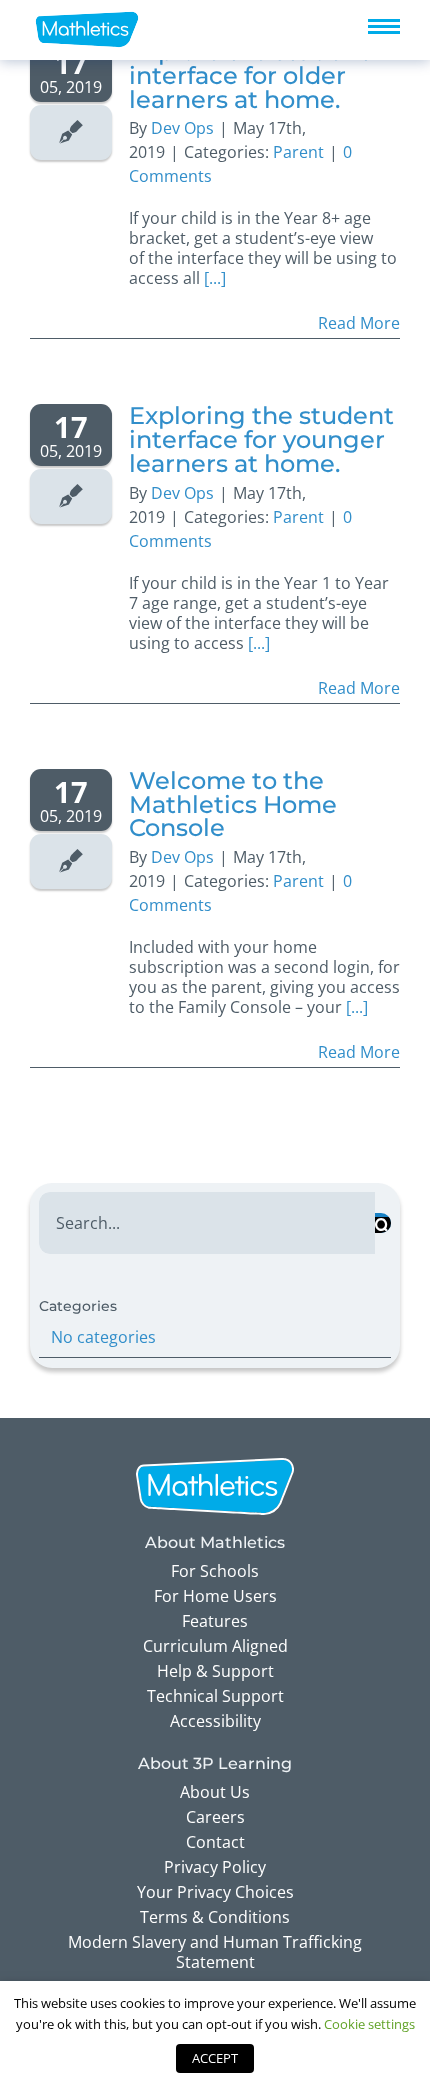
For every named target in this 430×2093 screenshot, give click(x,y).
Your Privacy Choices (215, 1892)
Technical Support (215, 1696)
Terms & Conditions (215, 1917)
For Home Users (215, 1596)
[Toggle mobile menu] (384, 26)
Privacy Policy (215, 1867)
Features (215, 1621)
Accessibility (215, 1721)
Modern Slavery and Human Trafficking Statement (215, 1952)
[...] (215, 278)
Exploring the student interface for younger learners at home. (261, 439)
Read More (359, 323)
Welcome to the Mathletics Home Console (233, 804)
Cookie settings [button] (369, 2024)
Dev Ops (182, 128)
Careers (215, 1817)
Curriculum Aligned (215, 1646)
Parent (298, 152)
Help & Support (215, 1671)
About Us (215, 1792)
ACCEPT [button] (215, 2058)
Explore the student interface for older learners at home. (249, 75)
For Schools (215, 1571)
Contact (215, 1842)
